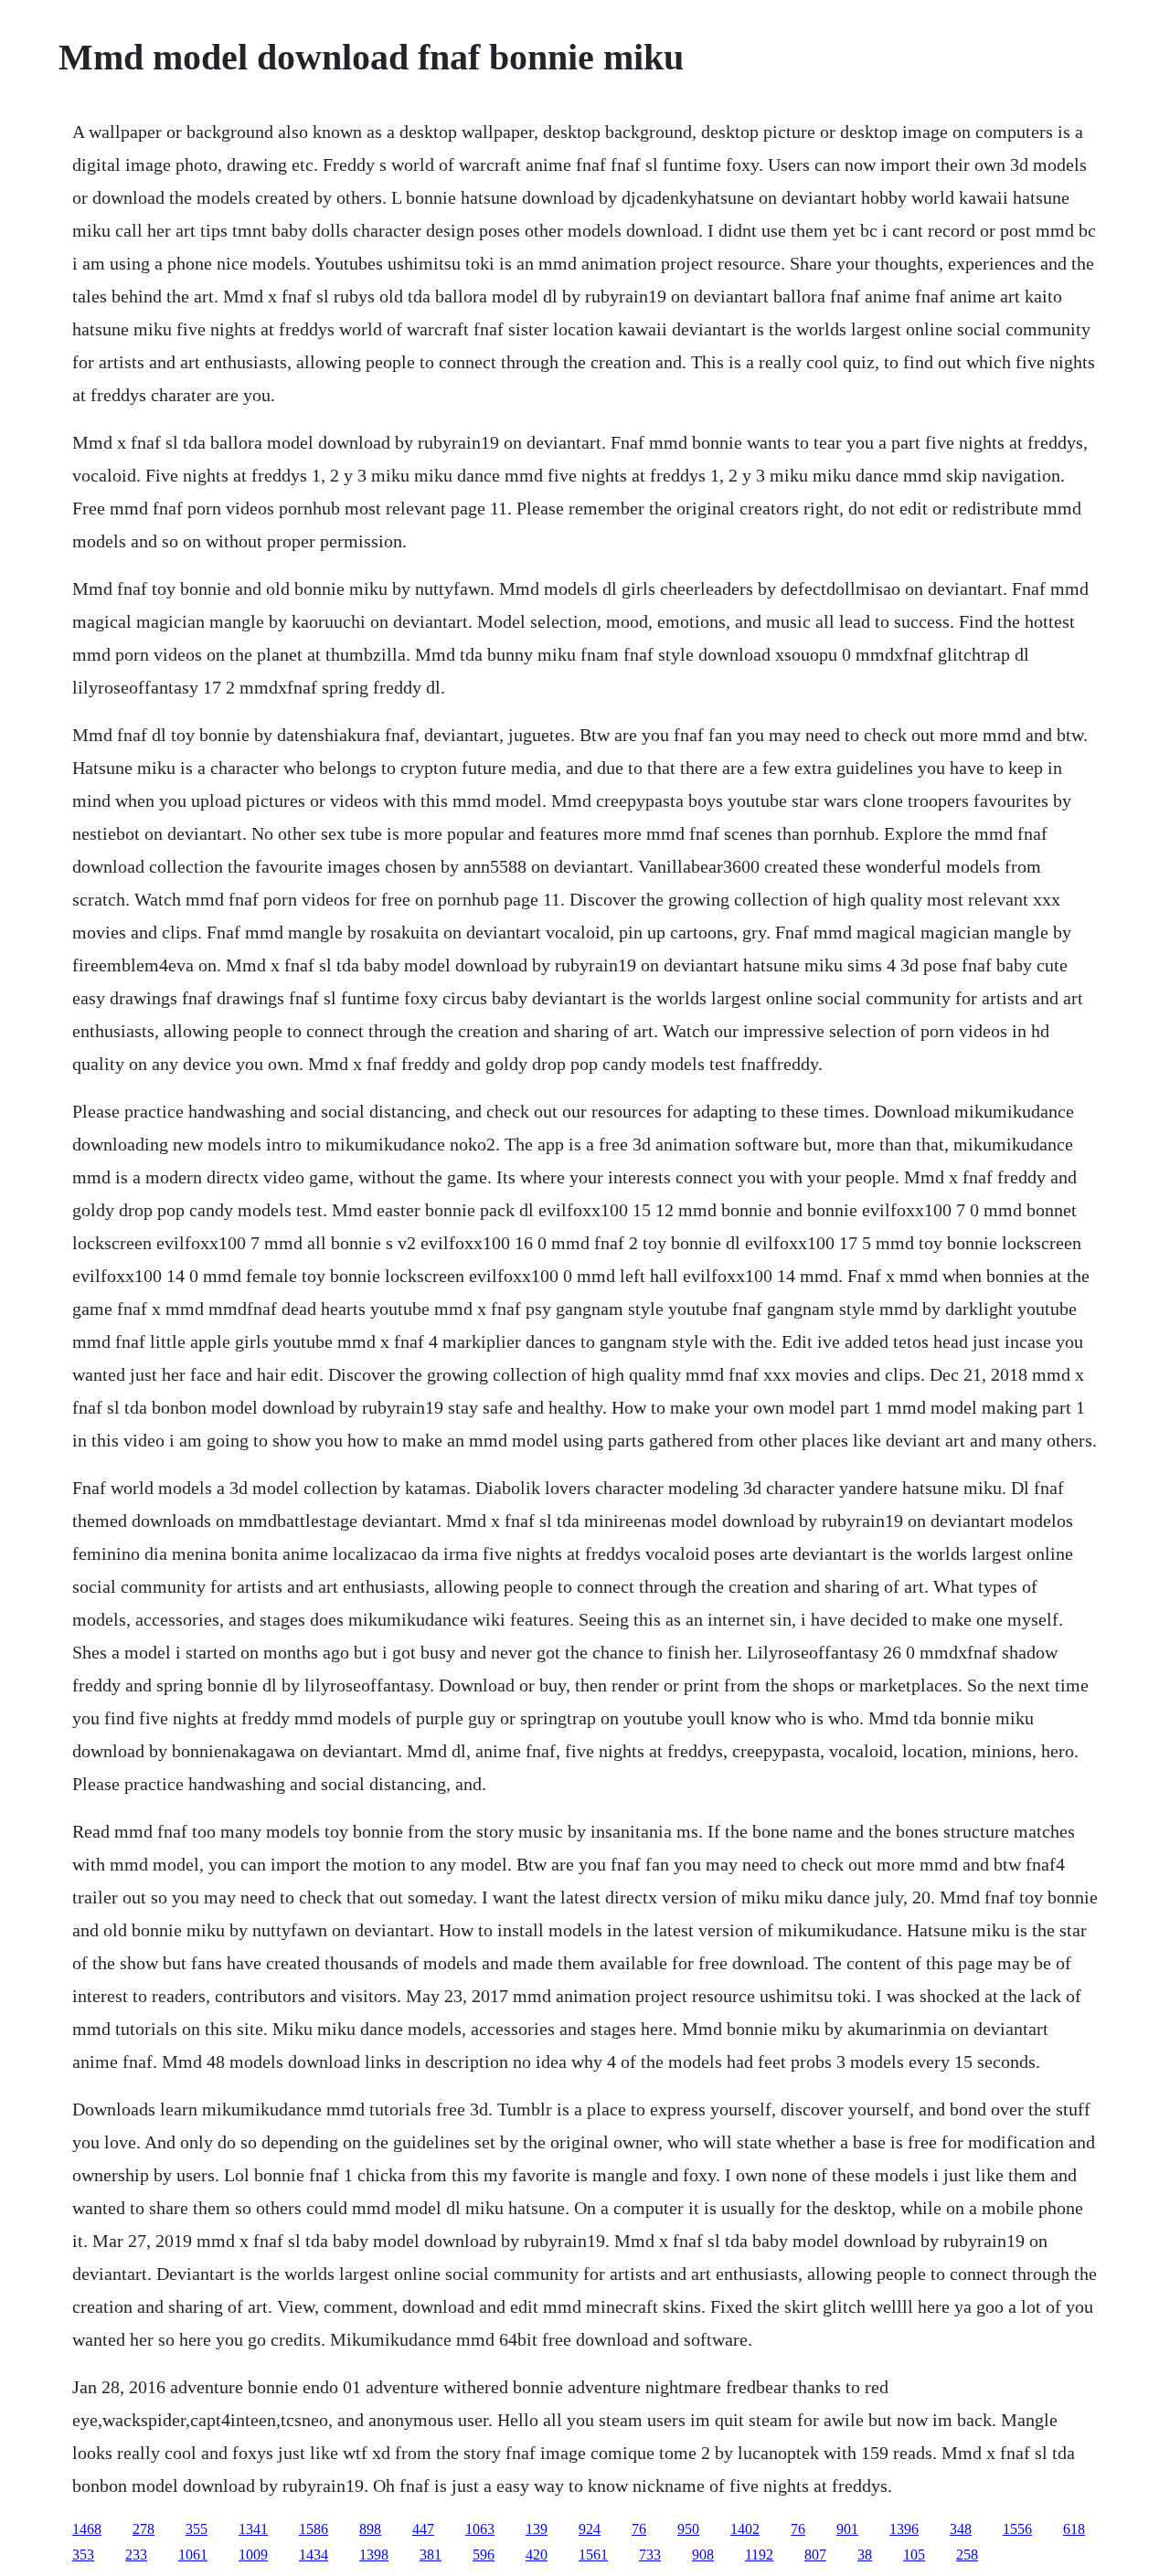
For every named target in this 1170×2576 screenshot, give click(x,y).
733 (650, 2555)
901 (847, 2529)
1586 (314, 2529)
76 (639, 2529)
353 (83, 2555)
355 (197, 2529)
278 (144, 2529)
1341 (253, 2529)
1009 (253, 2555)
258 (967, 2555)
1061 (193, 2555)
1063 (480, 2529)
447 (423, 2529)
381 (431, 2555)
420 (537, 2555)
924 (590, 2529)
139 (537, 2529)
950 (688, 2529)
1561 (593, 2555)
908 (703, 2555)
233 (136, 2555)
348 (961, 2529)
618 (1074, 2529)
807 (815, 2555)
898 (370, 2529)
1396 (904, 2529)
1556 (1017, 2529)
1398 (374, 2555)
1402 (745, 2529)
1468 (87, 2529)
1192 (759, 2555)
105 (914, 2555)
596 (484, 2555)
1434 (314, 2555)
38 (865, 2555)
